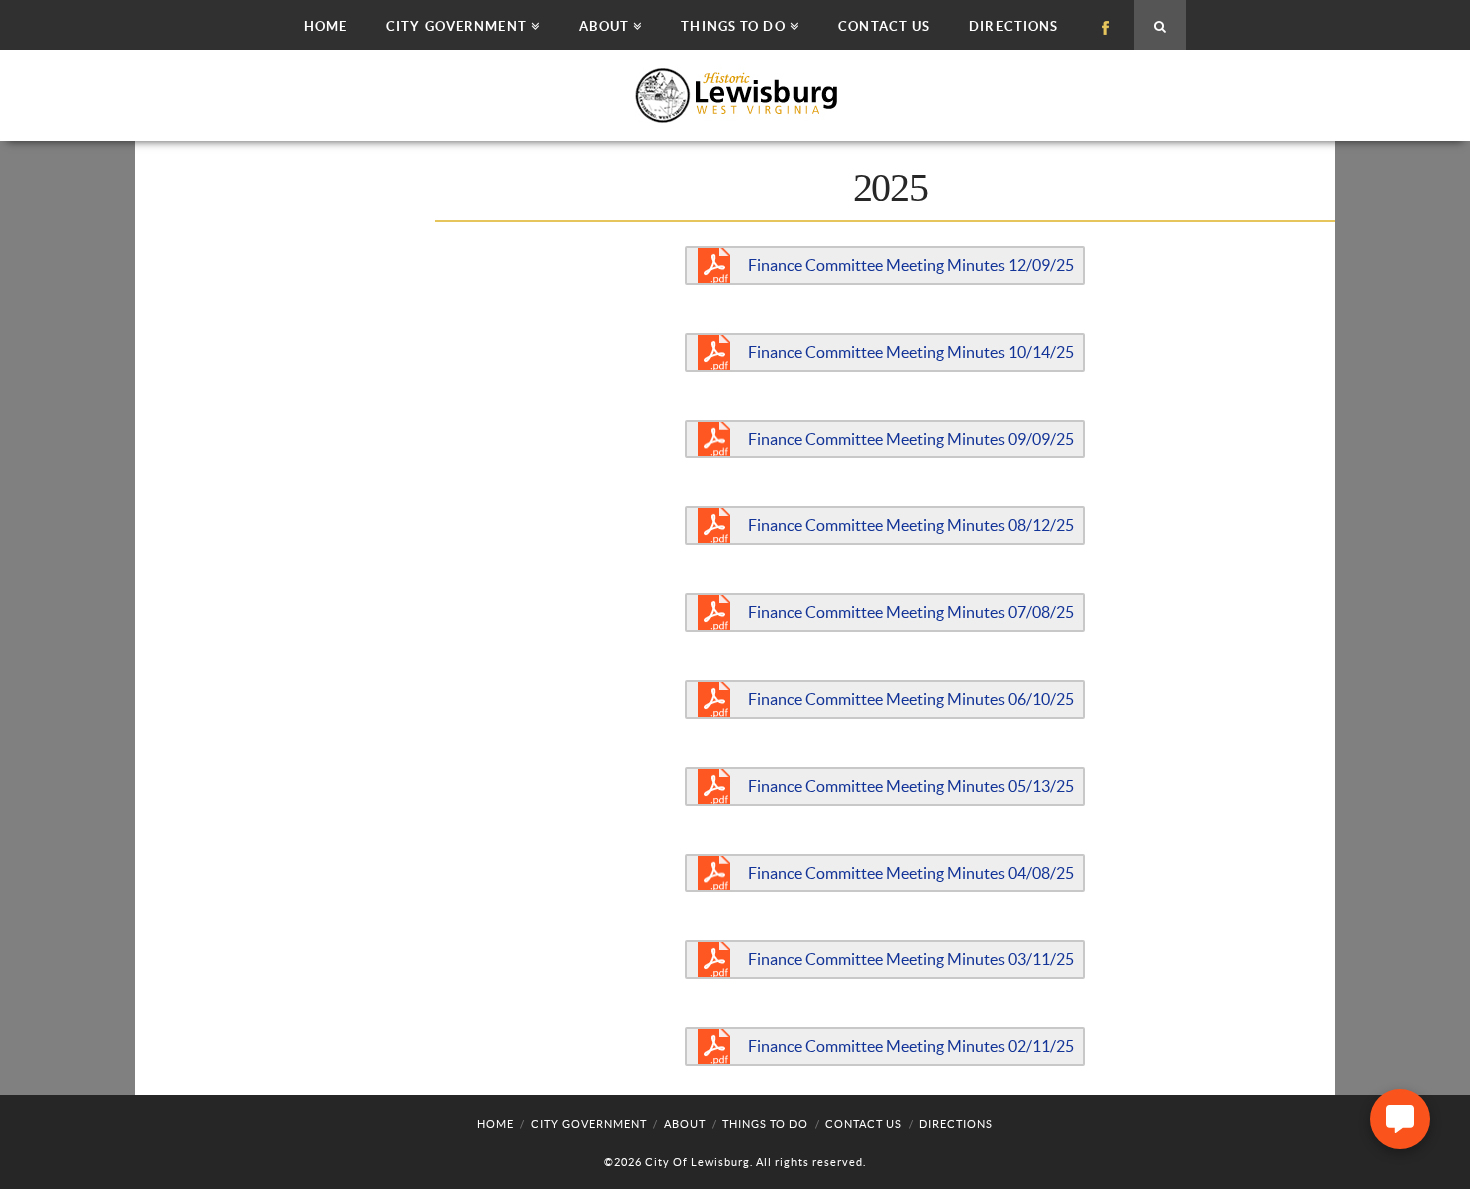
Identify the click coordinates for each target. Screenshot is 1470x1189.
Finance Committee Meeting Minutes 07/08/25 (911, 612)
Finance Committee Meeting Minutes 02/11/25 (911, 1046)
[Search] (1160, 25)
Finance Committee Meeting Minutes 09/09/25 (911, 439)
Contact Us (863, 1124)
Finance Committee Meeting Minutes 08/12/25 (911, 525)
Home (495, 1124)
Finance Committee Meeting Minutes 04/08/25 (911, 873)
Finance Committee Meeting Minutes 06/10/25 (911, 699)
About (685, 1124)
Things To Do (765, 1124)
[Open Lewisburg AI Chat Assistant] (1400, 1119)
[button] (462, 25)
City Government (589, 1124)
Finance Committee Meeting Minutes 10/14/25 (911, 352)
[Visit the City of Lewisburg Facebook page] (1105, 25)
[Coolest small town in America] (735, 95)
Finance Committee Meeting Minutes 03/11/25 (911, 959)
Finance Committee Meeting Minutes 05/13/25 (911, 786)
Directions (956, 1124)
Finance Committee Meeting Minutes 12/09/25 (911, 265)
